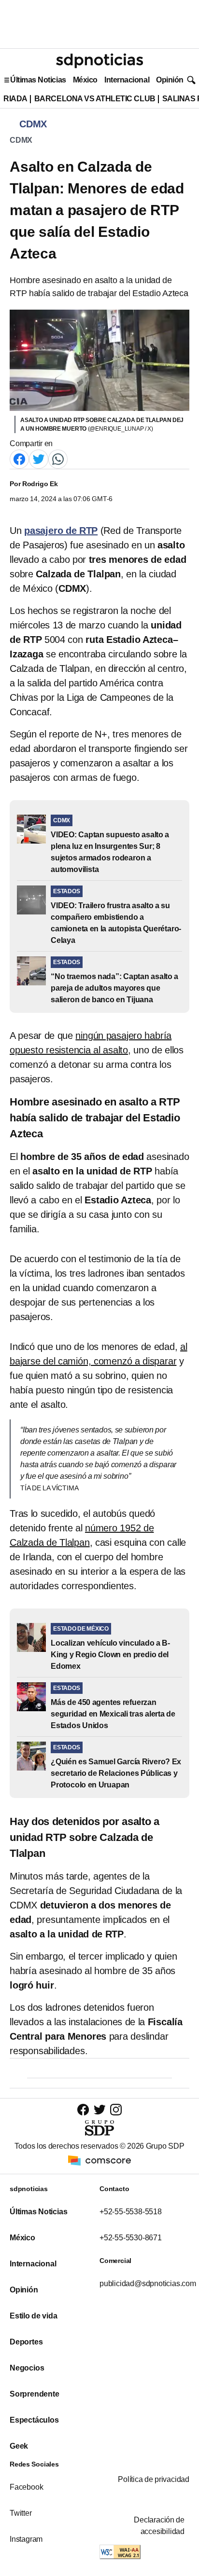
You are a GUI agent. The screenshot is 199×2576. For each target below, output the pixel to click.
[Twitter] (39, 458)
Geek (19, 2446)
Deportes (26, 2342)
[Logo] (99, 61)
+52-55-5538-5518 (131, 2212)
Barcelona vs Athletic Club (95, 99)
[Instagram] (116, 2109)
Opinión (170, 80)
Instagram (26, 2539)
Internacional (127, 80)
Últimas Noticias (38, 80)
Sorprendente (35, 2394)
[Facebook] (19, 458)
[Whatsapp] (58, 458)
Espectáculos (34, 2420)
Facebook (26, 2487)
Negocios (27, 2368)
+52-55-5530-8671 (131, 2238)
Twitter (21, 2513)
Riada (15, 99)
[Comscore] (99, 2160)
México (85, 80)
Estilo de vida (33, 2316)
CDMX (21, 140)
